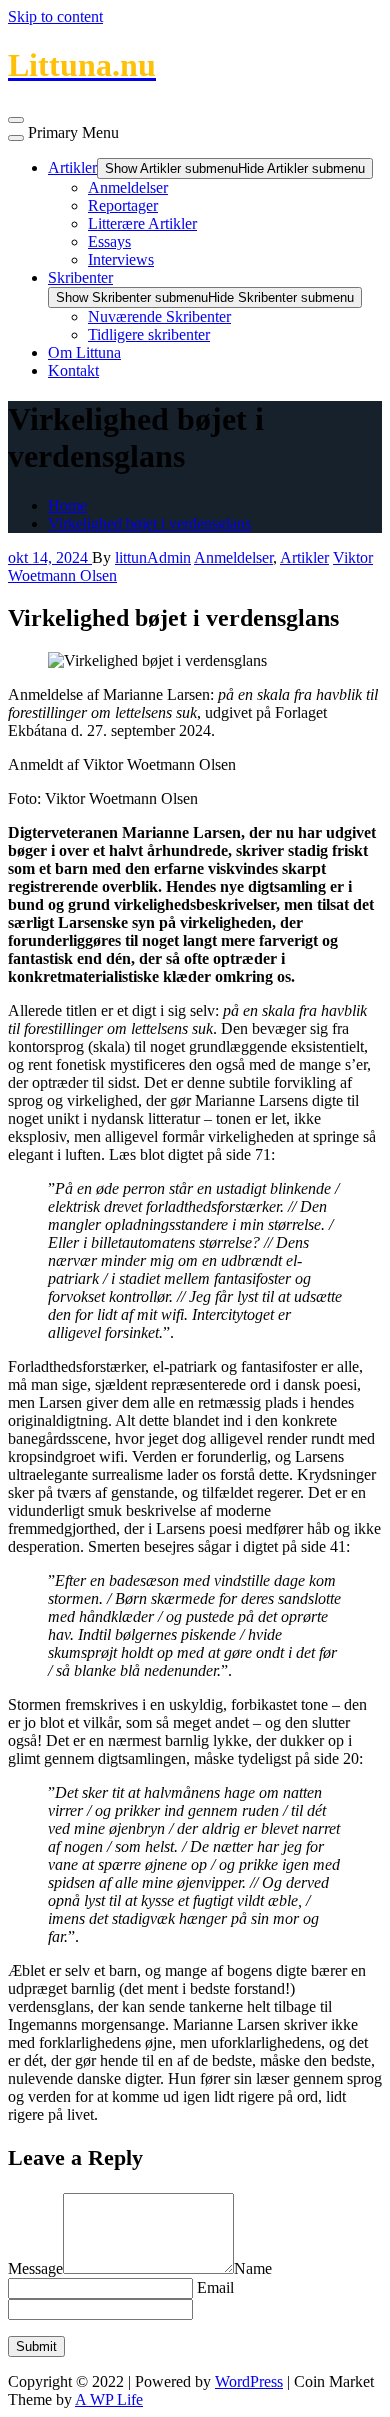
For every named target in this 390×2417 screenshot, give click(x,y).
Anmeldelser (128, 187)
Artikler (72, 167)
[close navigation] (16, 138)
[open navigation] (16, 120)
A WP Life (109, 2399)
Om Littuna (84, 352)
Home (67, 505)
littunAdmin (153, 557)
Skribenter (80, 277)
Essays (109, 241)
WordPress (249, 2381)
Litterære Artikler (142, 223)
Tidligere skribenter (149, 334)
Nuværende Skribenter (159, 316)
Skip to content (55, 16)
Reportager (123, 205)
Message (35, 2268)
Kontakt (73, 370)
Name (253, 2268)
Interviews (121, 259)
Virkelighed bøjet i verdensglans (149, 523)
